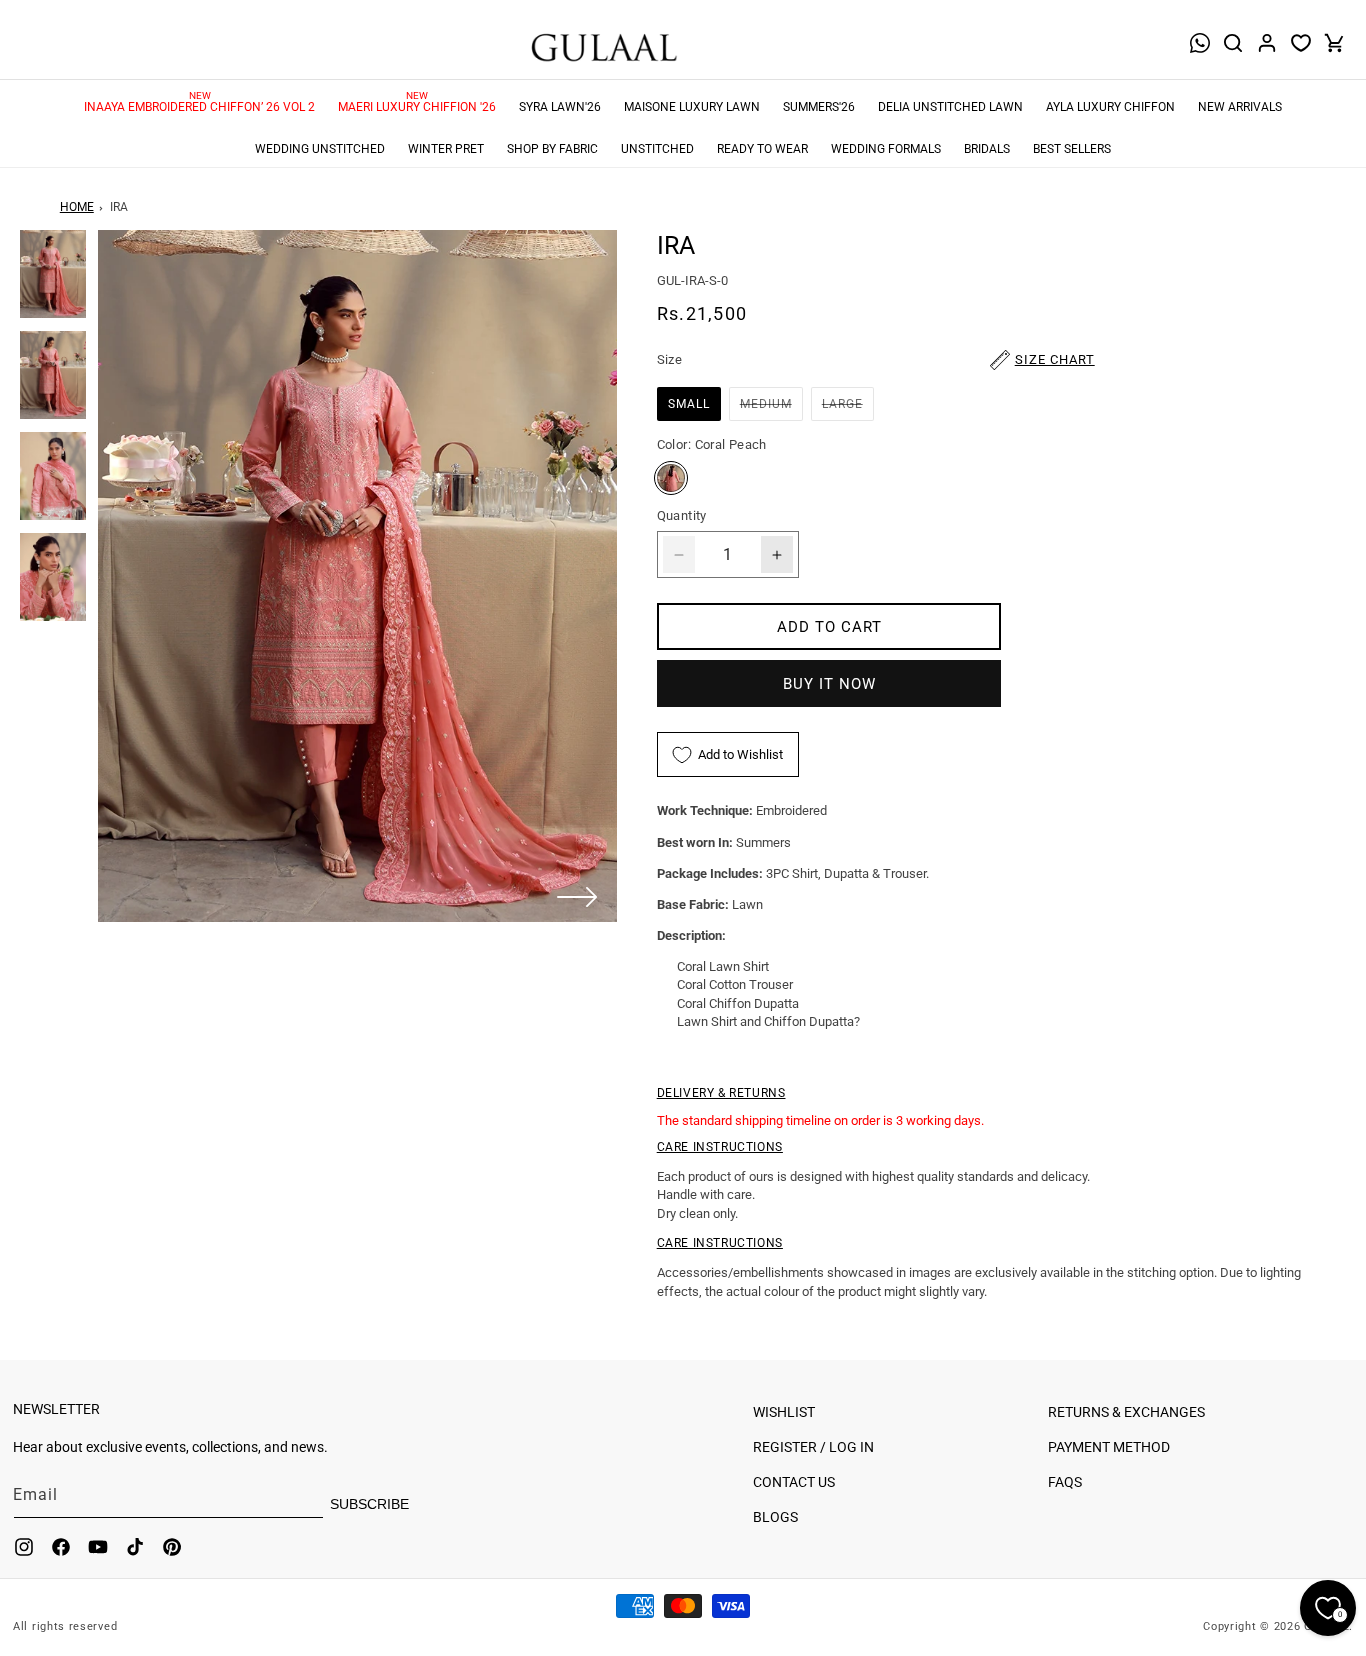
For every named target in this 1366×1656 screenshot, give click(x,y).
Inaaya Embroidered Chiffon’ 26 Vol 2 (199, 107)
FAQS (1065, 1482)
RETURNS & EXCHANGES (1126, 1412)
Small (689, 404)
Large (848, 408)
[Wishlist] (1301, 43)
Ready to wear (762, 149)
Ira (119, 207)
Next (577, 897)
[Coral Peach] (671, 478)
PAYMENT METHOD (1109, 1447)
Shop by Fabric (552, 149)
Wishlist (784, 1412)
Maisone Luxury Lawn (692, 107)
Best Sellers (1072, 149)
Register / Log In (813, 1447)
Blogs (775, 1517)
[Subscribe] (392, 1504)
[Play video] (357, 576)
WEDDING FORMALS (886, 149)
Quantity (682, 515)
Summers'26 (819, 107)
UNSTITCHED (657, 149)
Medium (771, 408)
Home (77, 207)
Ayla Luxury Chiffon (1110, 107)
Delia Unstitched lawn (950, 107)
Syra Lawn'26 (560, 107)
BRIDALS (987, 149)
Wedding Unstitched (320, 149)
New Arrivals (1240, 107)
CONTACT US (794, 1482)
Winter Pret (446, 149)
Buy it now (829, 684)
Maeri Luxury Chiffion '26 (417, 107)
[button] (1233, 43)
